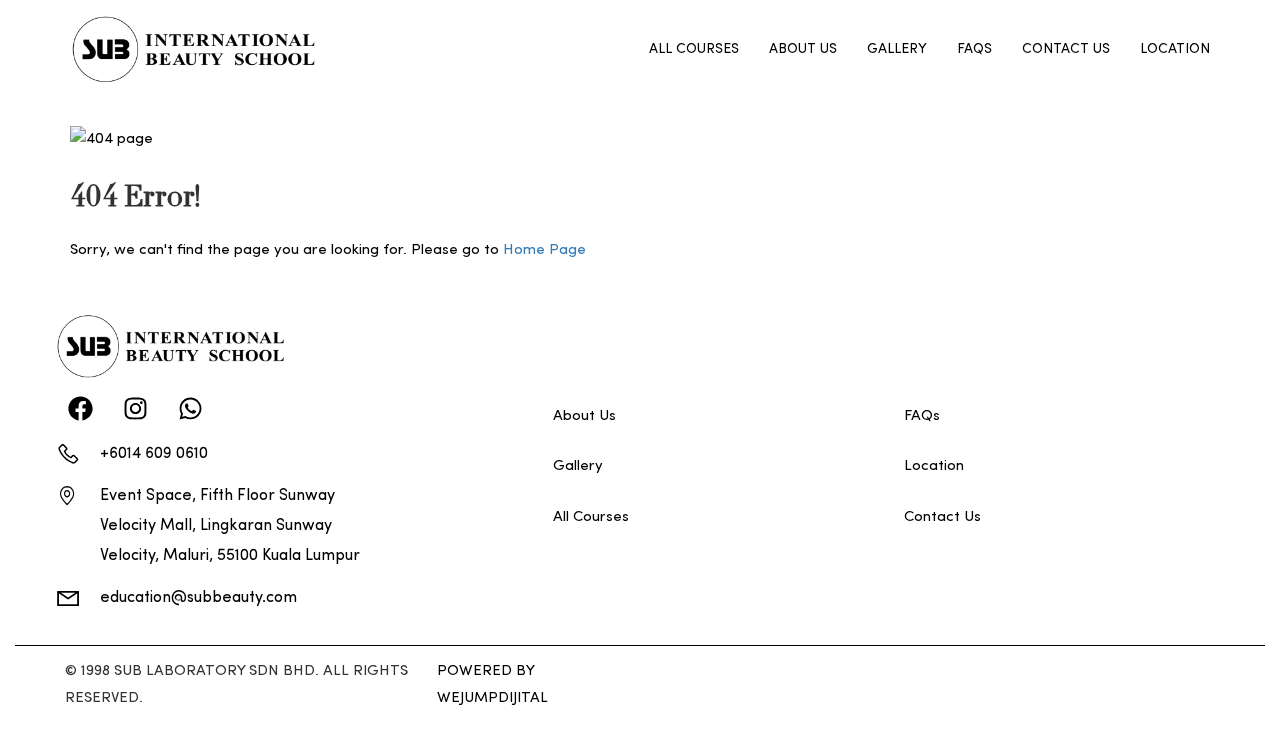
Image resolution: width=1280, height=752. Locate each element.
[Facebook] (80, 409)
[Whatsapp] (190, 409)
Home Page (544, 250)
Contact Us (1066, 49)
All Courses (694, 49)
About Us (803, 49)
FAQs (974, 49)
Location (1175, 49)
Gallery (897, 49)
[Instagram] (135, 409)
